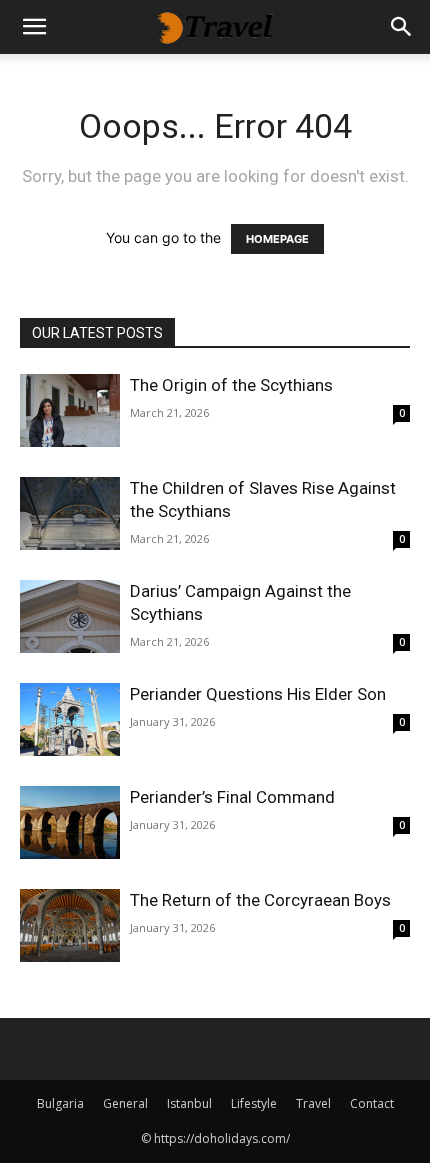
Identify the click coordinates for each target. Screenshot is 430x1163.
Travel (313, 1103)
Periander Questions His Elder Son (258, 694)
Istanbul (189, 1103)
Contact (372, 1103)
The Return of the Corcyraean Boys (260, 900)
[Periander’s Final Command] (70, 822)
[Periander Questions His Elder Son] (70, 719)
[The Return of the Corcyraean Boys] (70, 925)
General (125, 1103)
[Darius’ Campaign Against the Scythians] (70, 616)
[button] (34, 27)
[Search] (402, 27)
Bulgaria (60, 1103)
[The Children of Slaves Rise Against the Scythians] (70, 513)
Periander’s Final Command (232, 797)
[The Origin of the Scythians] (70, 410)
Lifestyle (254, 1103)
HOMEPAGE (277, 239)
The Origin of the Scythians (231, 385)
